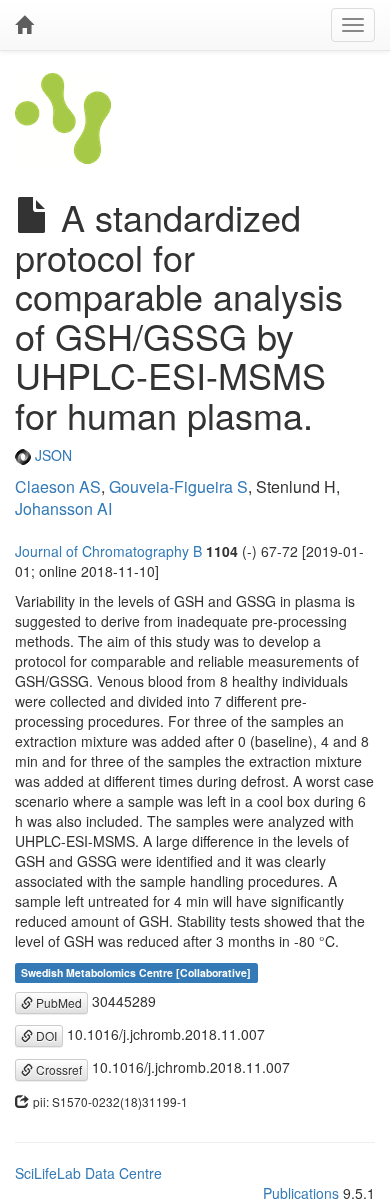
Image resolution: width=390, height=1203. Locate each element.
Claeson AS (58, 486)
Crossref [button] (57, 1069)
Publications (301, 1193)
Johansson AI (63, 508)
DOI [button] (45, 1035)
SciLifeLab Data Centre (88, 1173)
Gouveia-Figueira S (178, 486)
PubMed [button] (57, 1002)
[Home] (24, 25)
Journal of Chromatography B (108, 551)
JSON (51, 455)
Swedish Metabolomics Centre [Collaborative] (136, 972)
